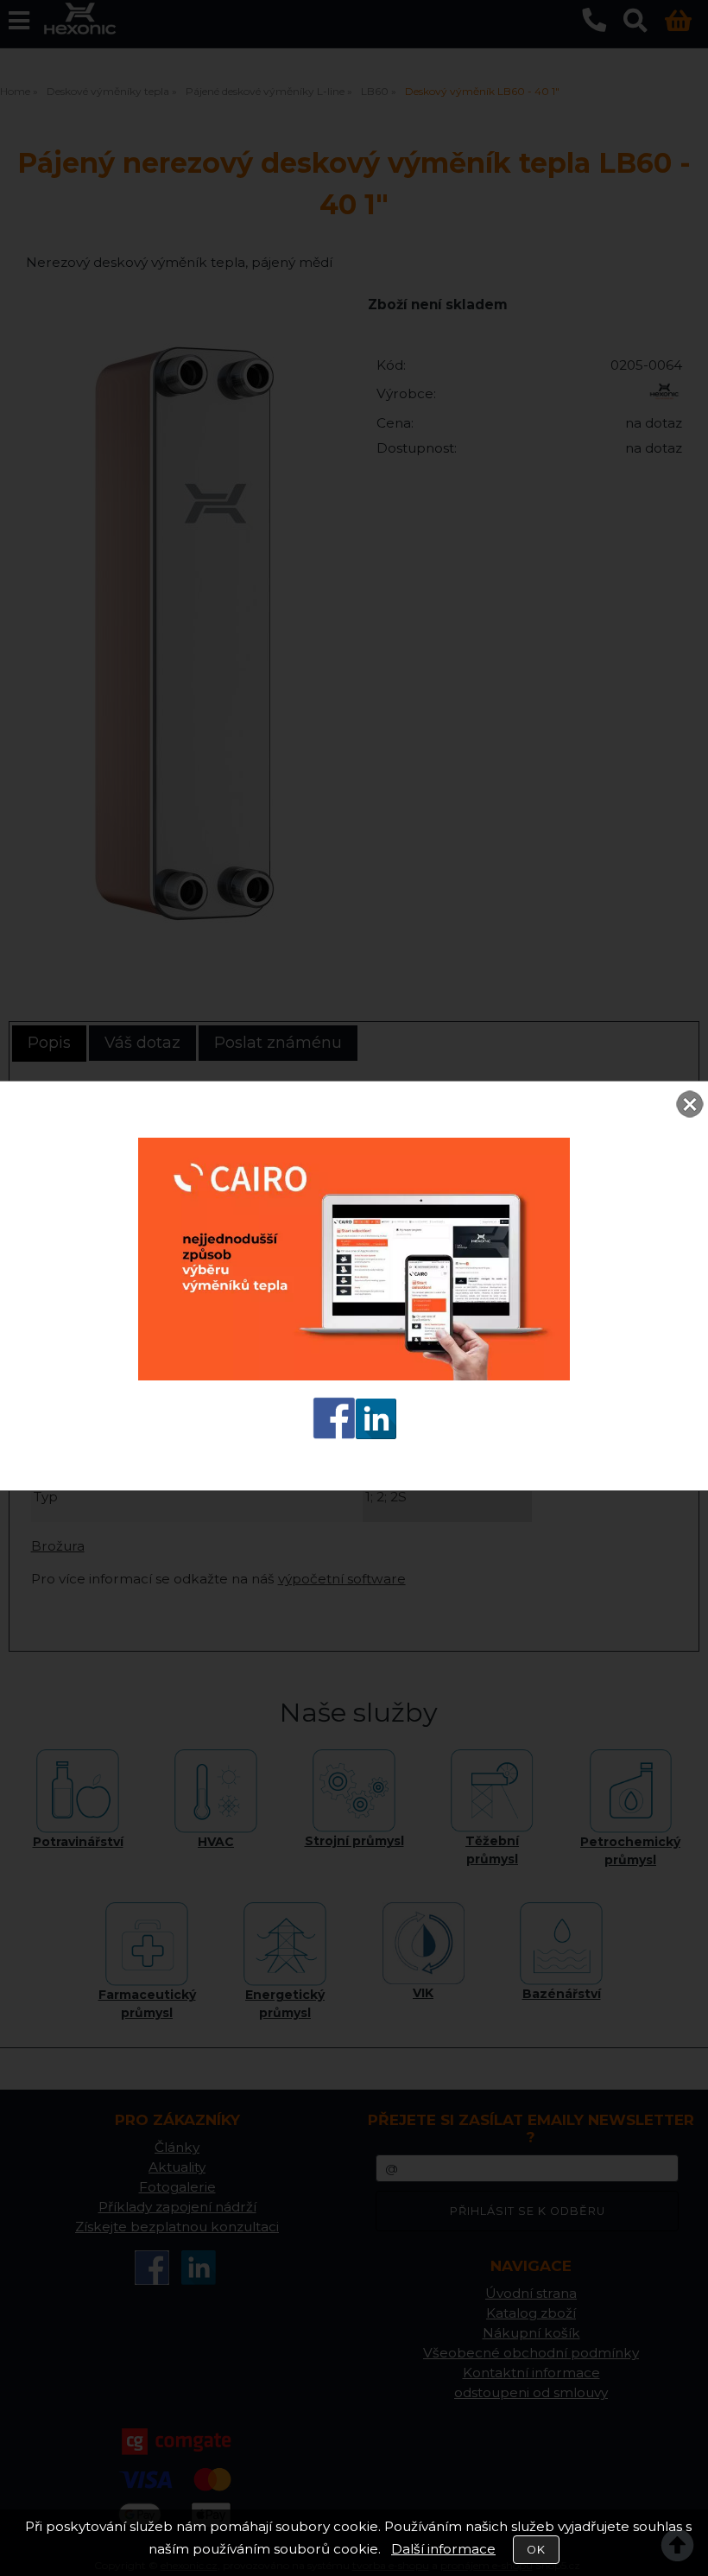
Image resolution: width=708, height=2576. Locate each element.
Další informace (443, 2549)
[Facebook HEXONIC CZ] (334, 1434)
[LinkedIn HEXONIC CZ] (376, 1434)
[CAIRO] (354, 1376)
